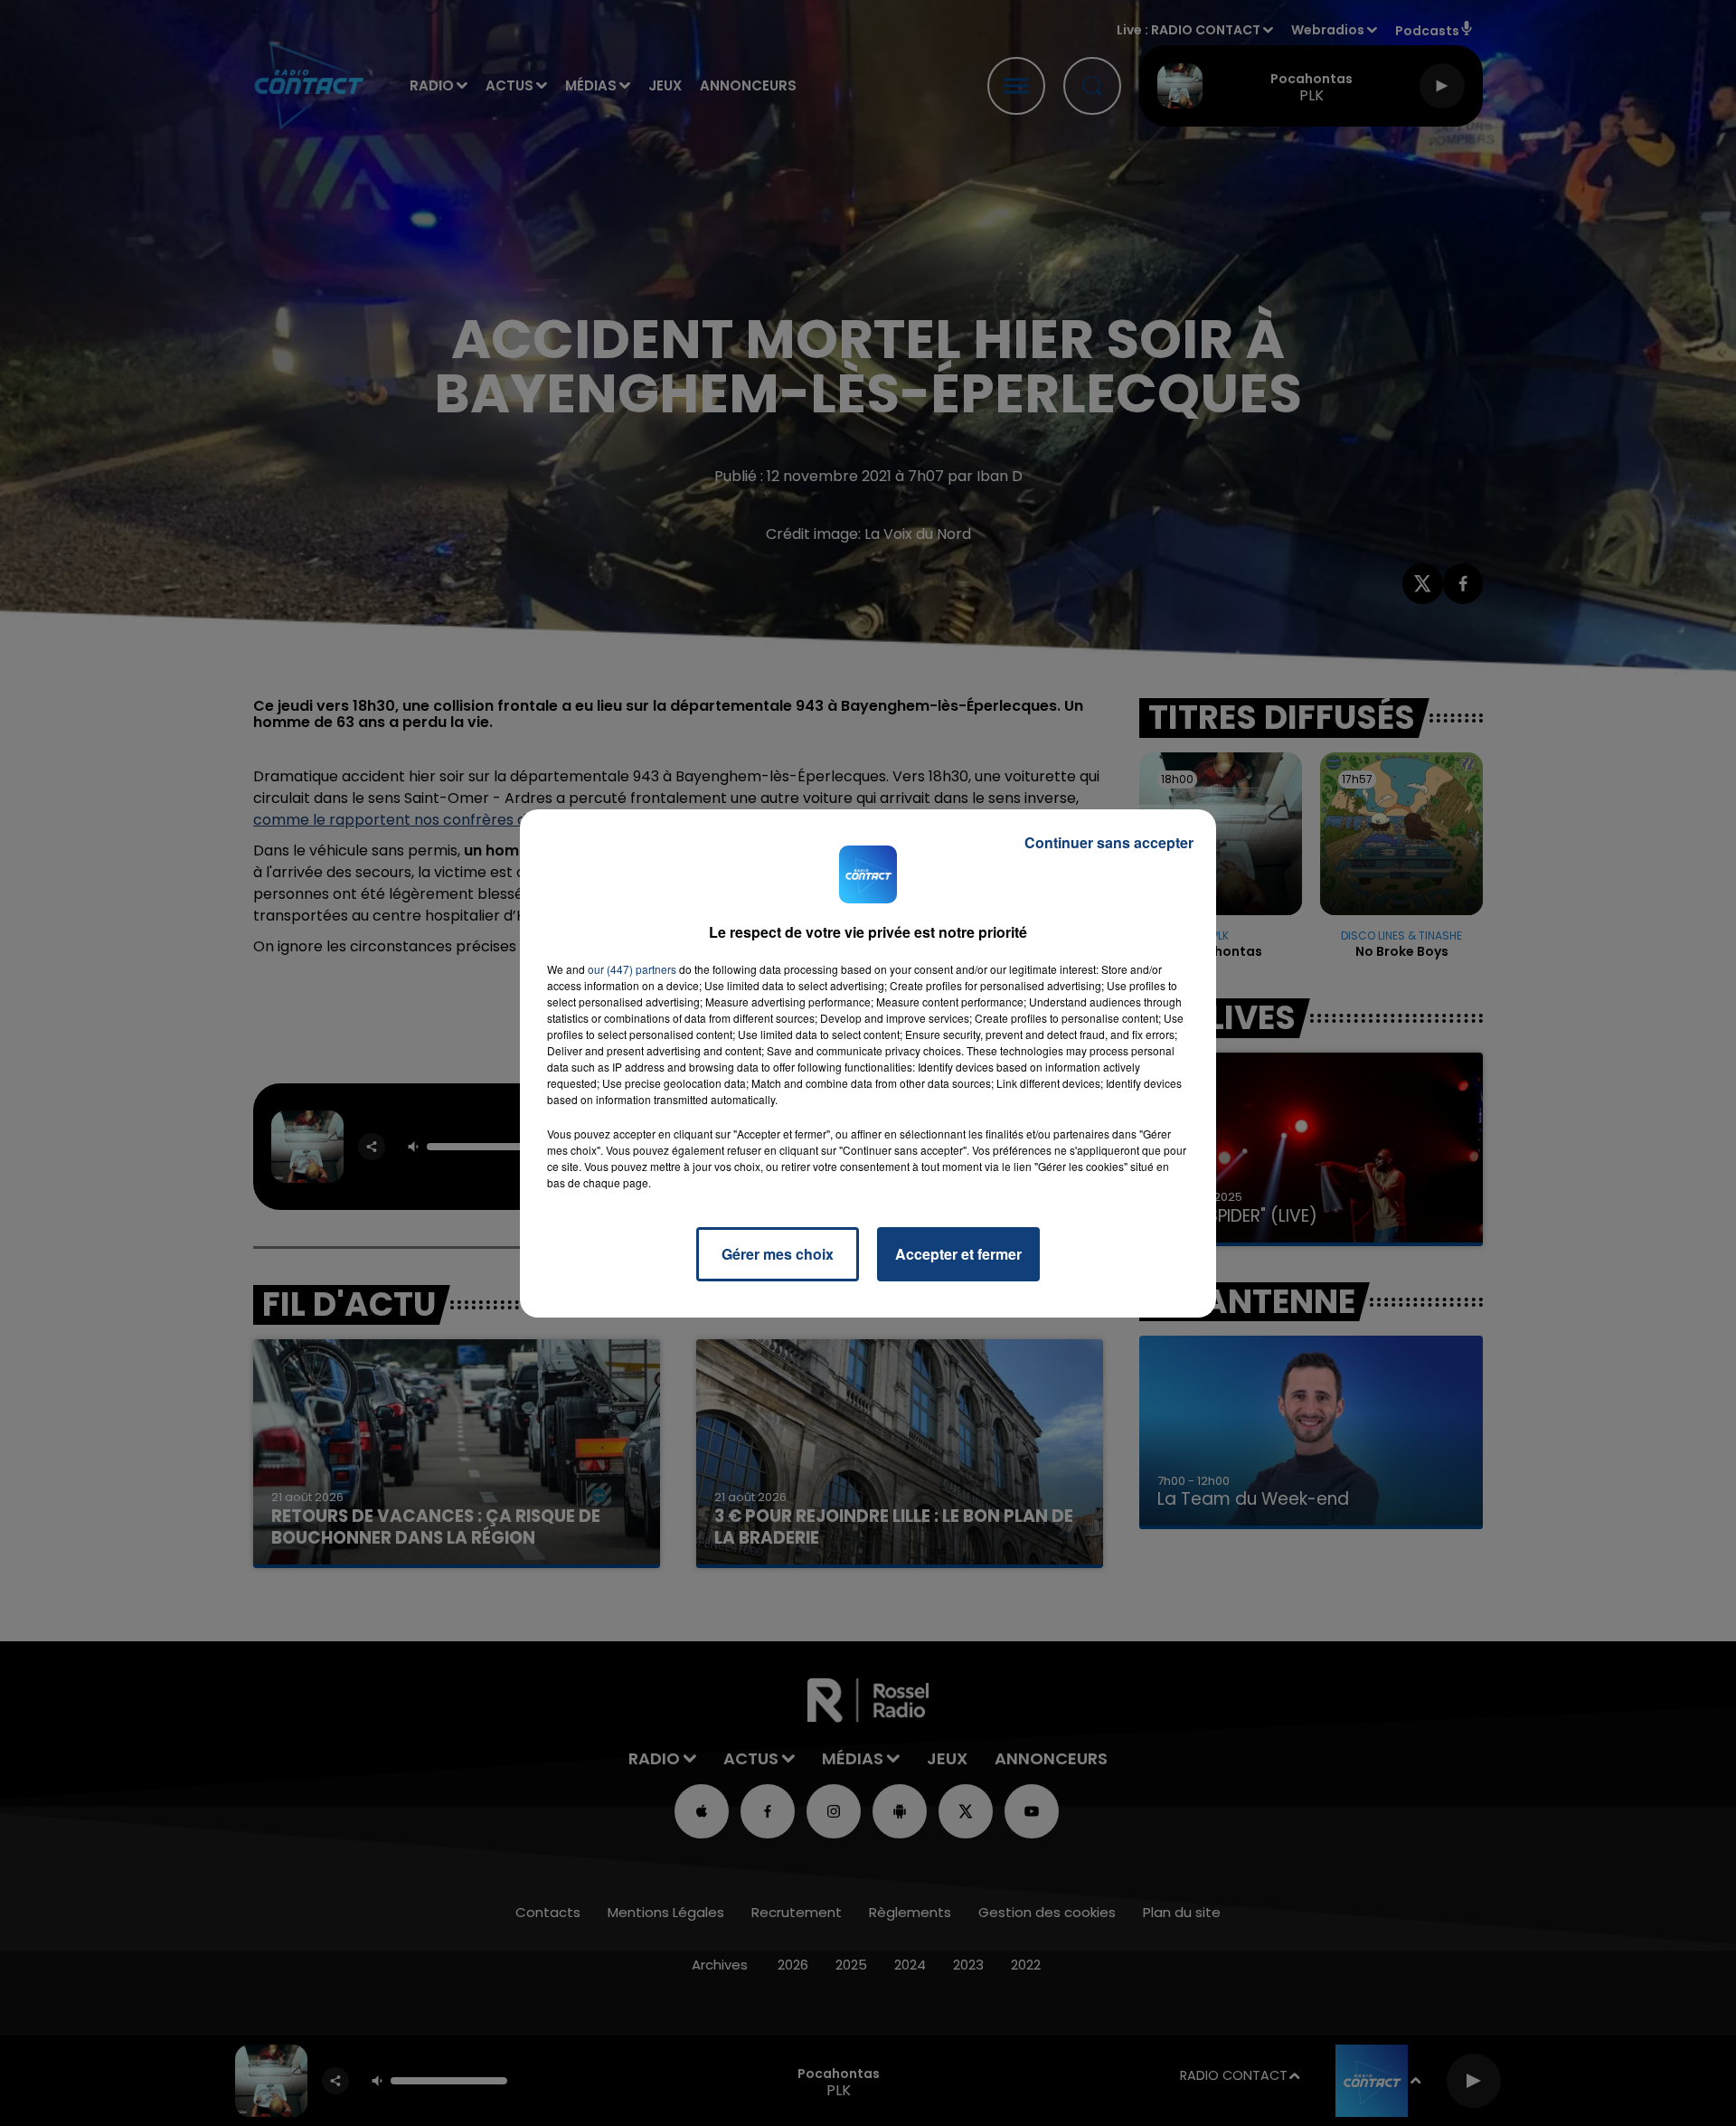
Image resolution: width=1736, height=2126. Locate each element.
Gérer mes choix (778, 1254)
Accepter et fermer (958, 1254)
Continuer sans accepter (1109, 842)
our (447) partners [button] (632, 969)
